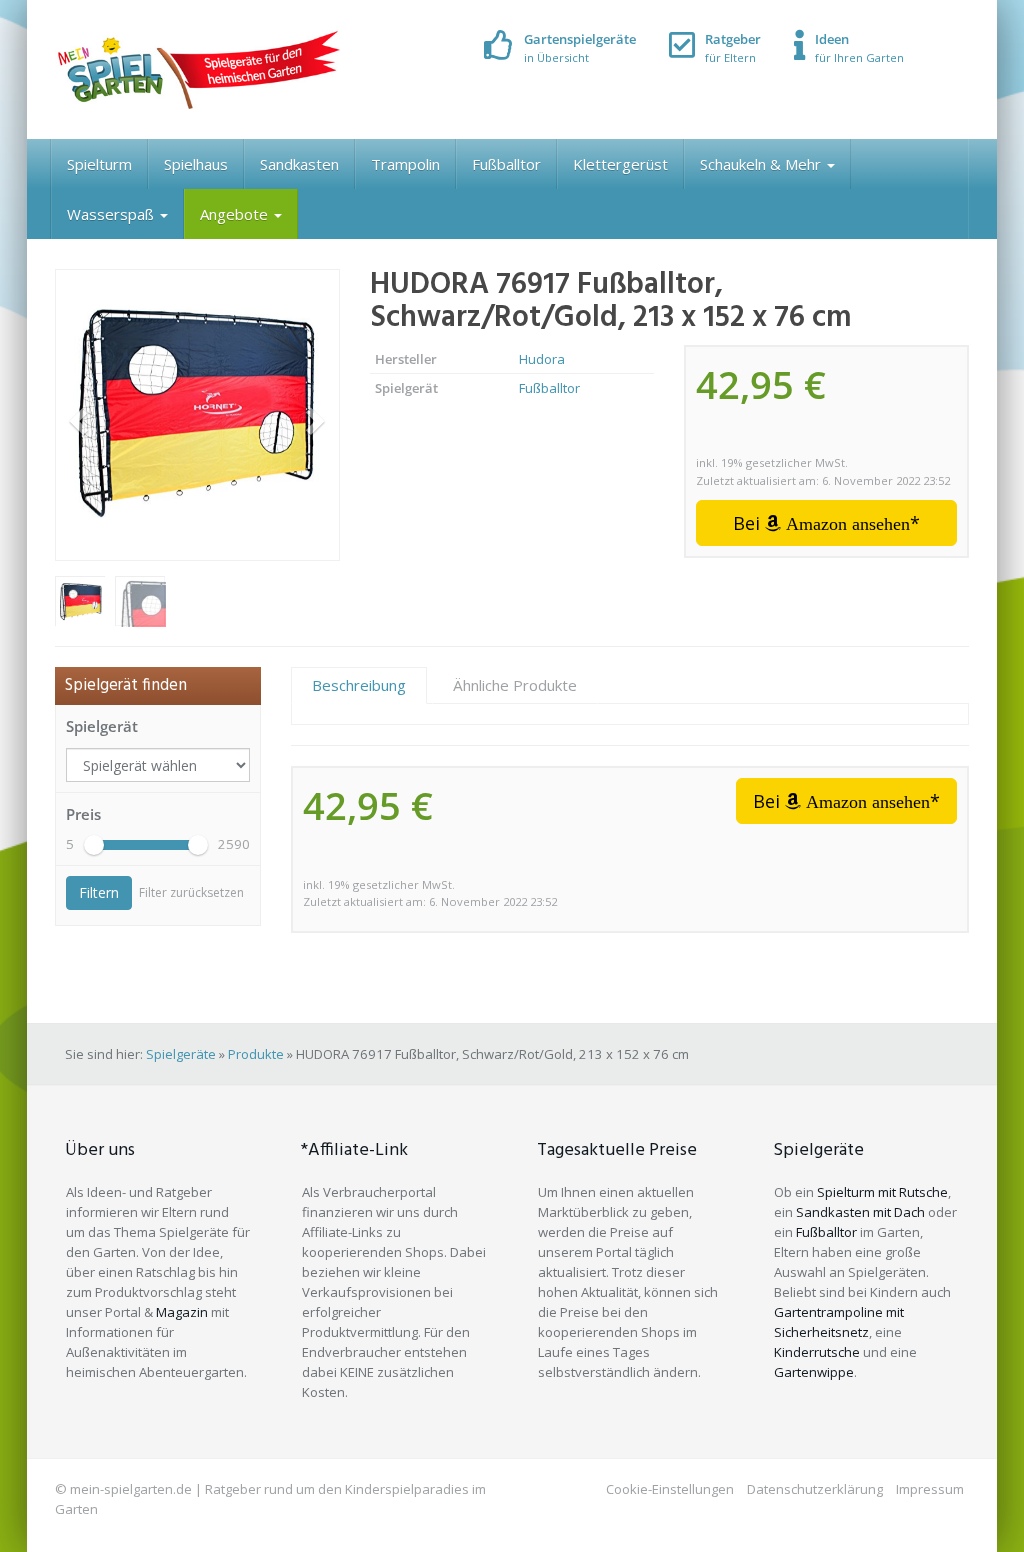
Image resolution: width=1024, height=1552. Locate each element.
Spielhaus (196, 164)
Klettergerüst (620, 164)
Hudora (542, 359)
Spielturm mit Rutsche (882, 1192)
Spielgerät (102, 726)
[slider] (94, 845)
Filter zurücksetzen (191, 892)
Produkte (256, 1054)
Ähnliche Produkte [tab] (515, 685)
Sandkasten (299, 164)
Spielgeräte (181, 1054)
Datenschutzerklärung (815, 1489)
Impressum (930, 1489)
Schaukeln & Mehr (762, 164)
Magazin (182, 1312)
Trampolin (405, 164)
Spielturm (99, 164)
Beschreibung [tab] (359, 685)
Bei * (826, 523)
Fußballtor (506, 164)
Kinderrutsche (817, 1352)
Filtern (99, 892)
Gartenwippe (814, 1372)
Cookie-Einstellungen (670, 1489)
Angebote (236, 214)
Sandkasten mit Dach (860, 1212)
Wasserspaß (112, 214)
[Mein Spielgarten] (197, 69)
